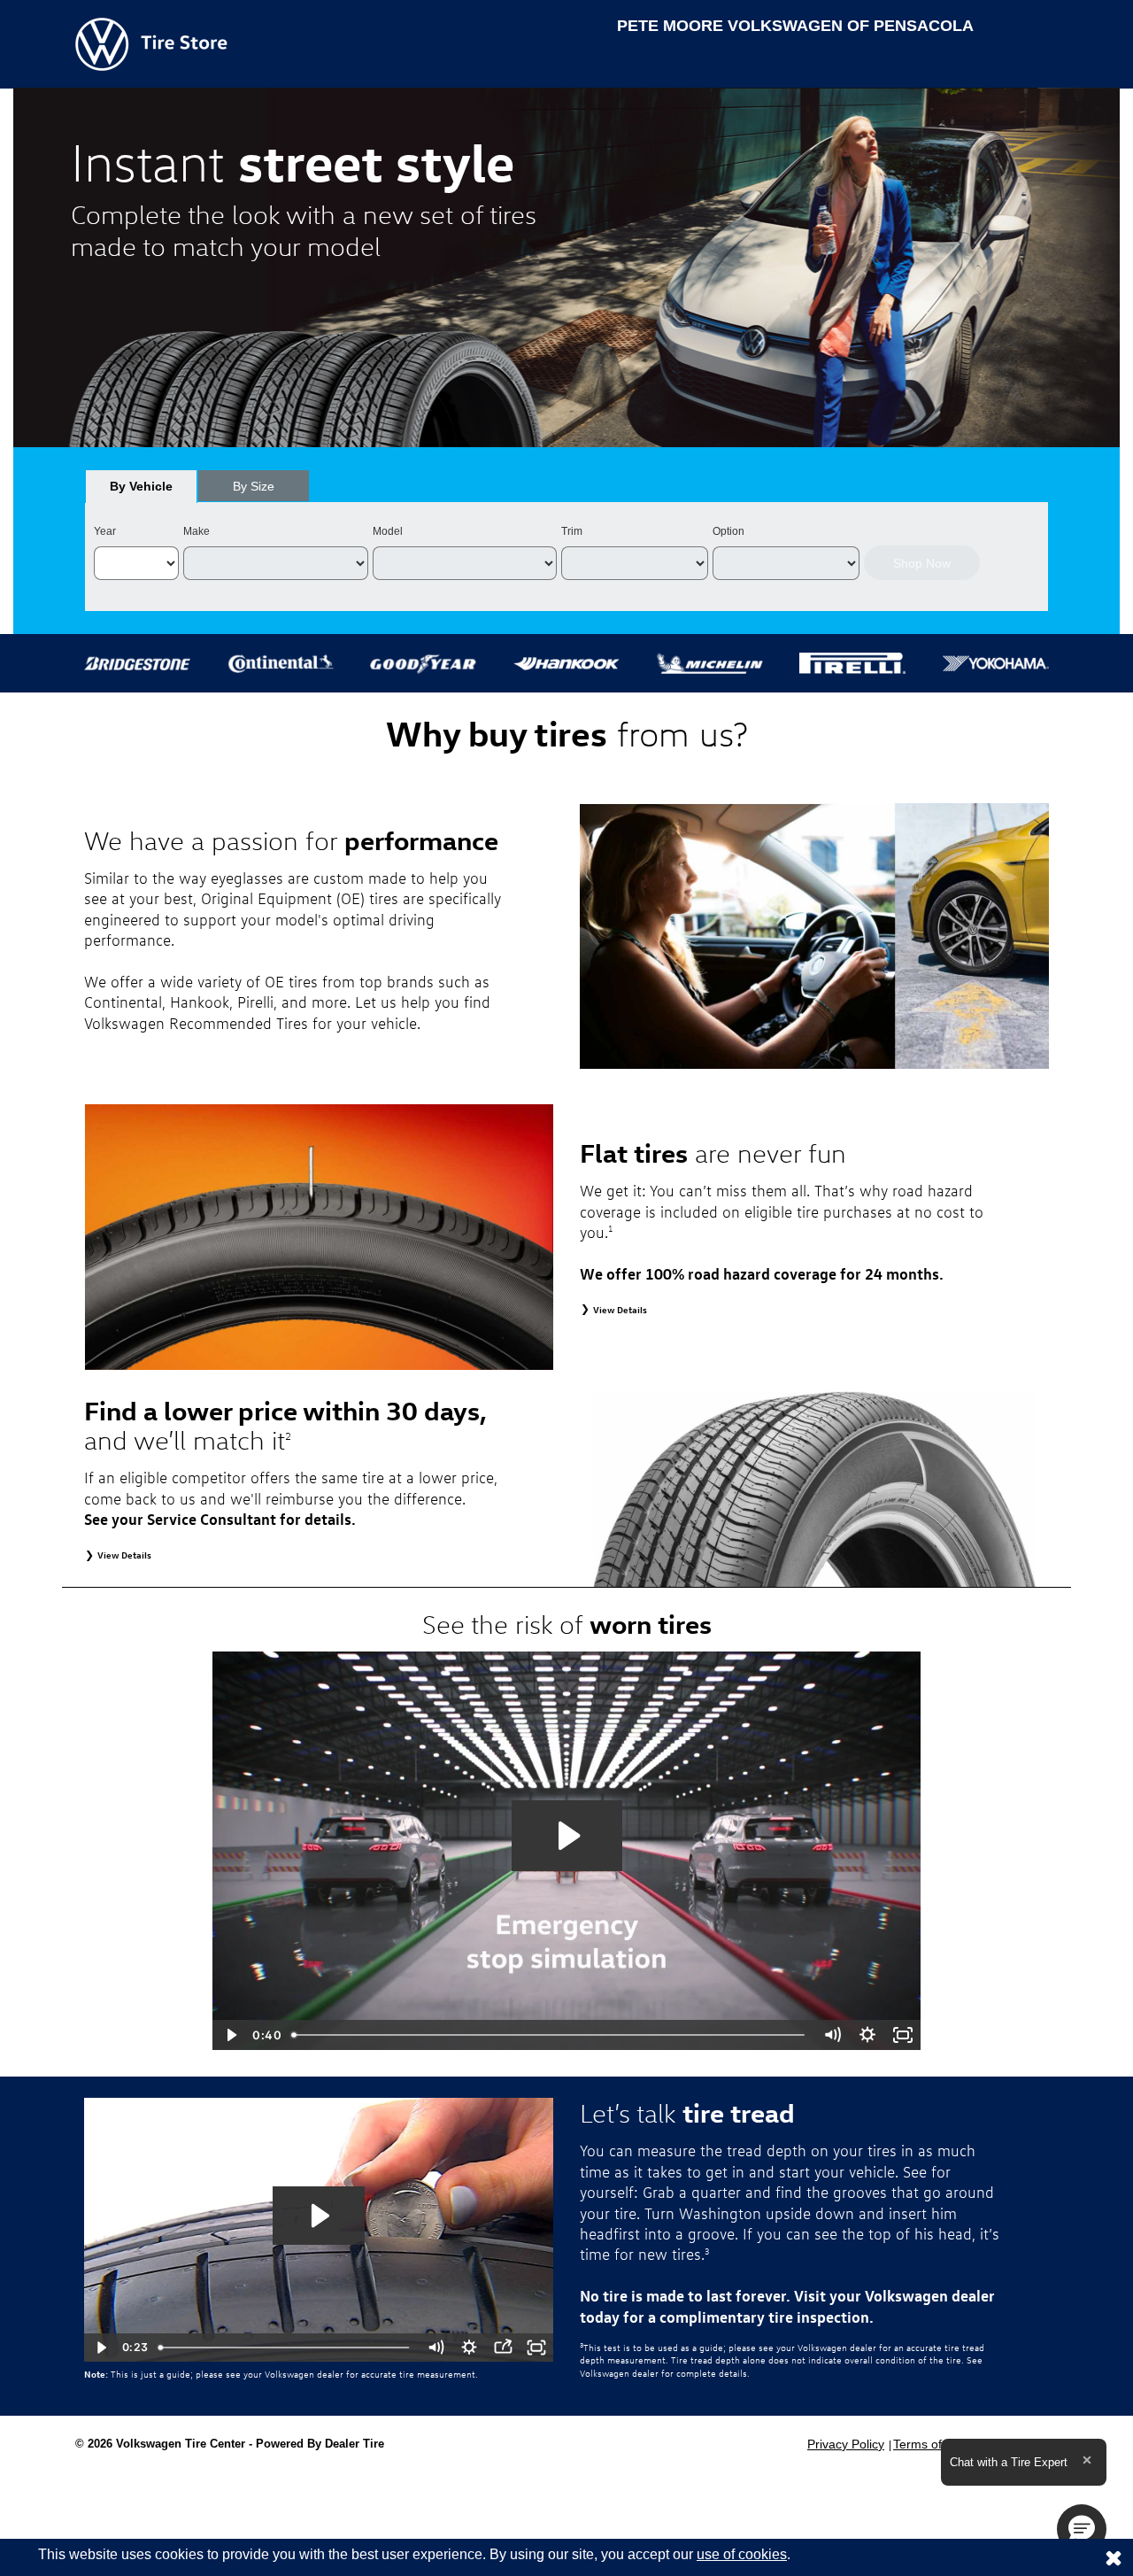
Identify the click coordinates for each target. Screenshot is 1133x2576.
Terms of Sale (932, 2444)
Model (388, 531)
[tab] (141, 486)
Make (197, 531)
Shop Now (922, 563)
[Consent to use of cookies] (1114, 2557)
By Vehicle (141, 486)
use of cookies (742, 2554)
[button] (1082, 2529)
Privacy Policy (846, 2444)
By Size (254, 486)
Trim (572, 531)
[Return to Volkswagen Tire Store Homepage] (151, 43)
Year (105, 531)
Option (728, 531)
